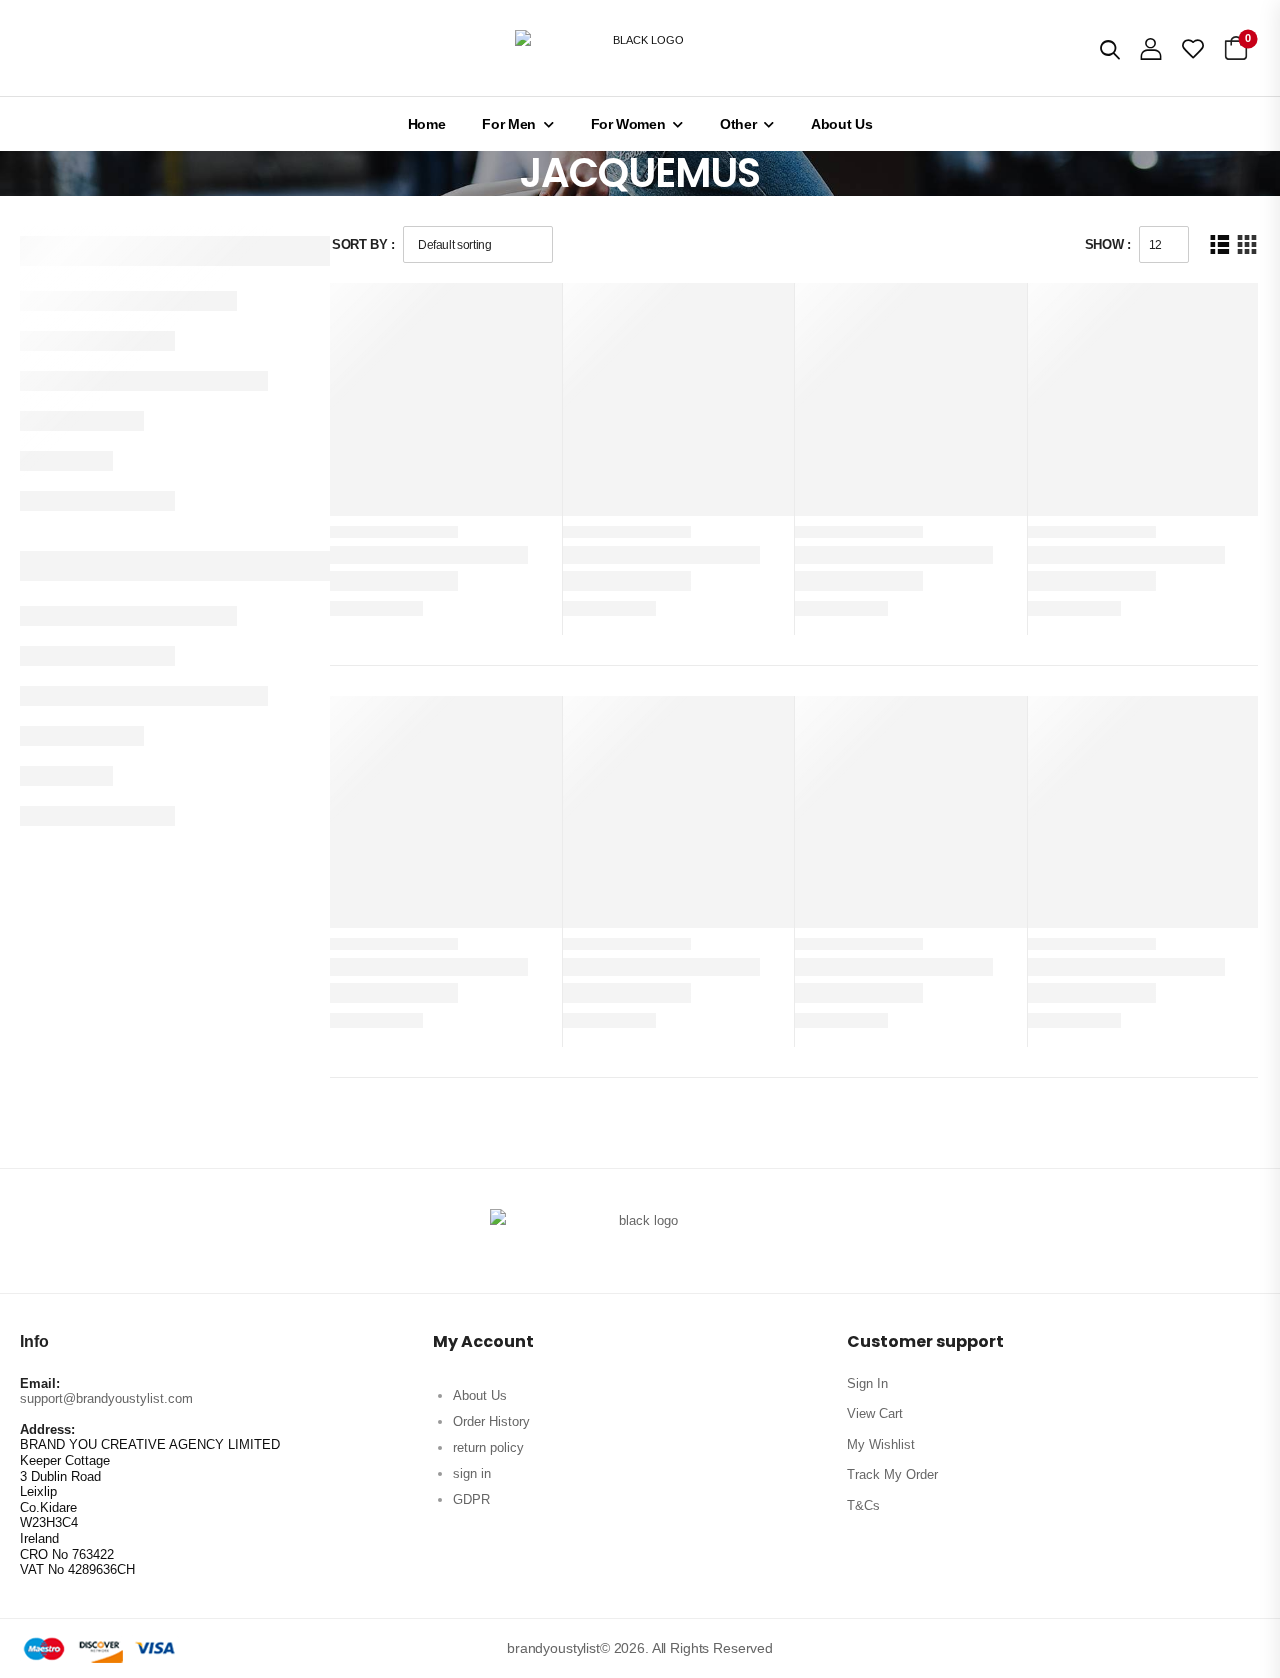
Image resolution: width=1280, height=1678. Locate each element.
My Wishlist (881, 1444)
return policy (488, 1447)
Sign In (867, 1383)
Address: (47, 1429)
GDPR (471, 1499)
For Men (509, 124)
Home (427, 124)
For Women (628, 124)
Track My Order (892, 1474)
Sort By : (363, 244)
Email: (40, 1383)
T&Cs (863, 1505)
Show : (1108, 244)
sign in (472, 1473)
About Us (841, 124)
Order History (491, 1421)
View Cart (875, 1413)
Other (738, 124)
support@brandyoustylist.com (106, 1398)
